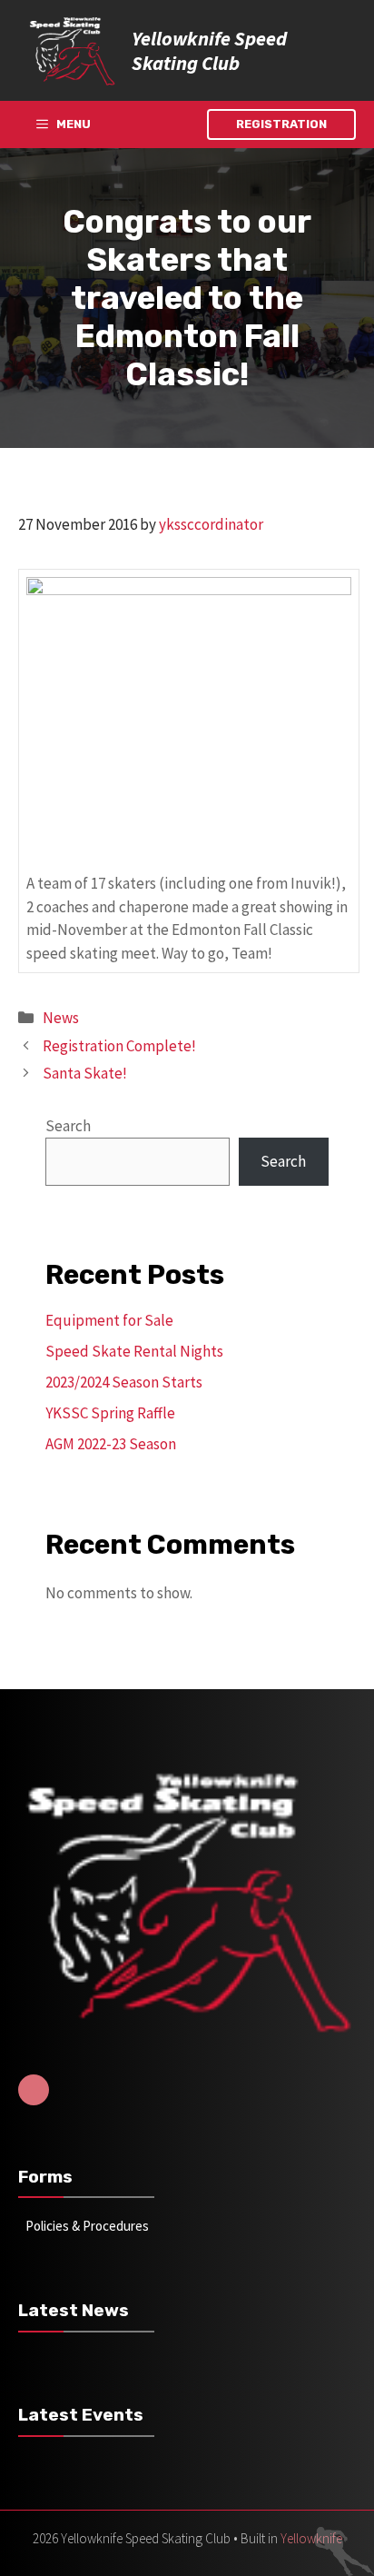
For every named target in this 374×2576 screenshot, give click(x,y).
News (61, 1018)
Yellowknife (311, 2538)
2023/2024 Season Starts (124, 1382)
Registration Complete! (119, 1046)
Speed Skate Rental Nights (134, 1351)
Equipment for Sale (109, 1320)
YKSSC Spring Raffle (110, 1413)
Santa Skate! (85, 1073)
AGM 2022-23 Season (111, 1444)
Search (68, 1126)
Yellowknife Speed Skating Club (209, 50)
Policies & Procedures (87, 2226)
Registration (281, 124)
